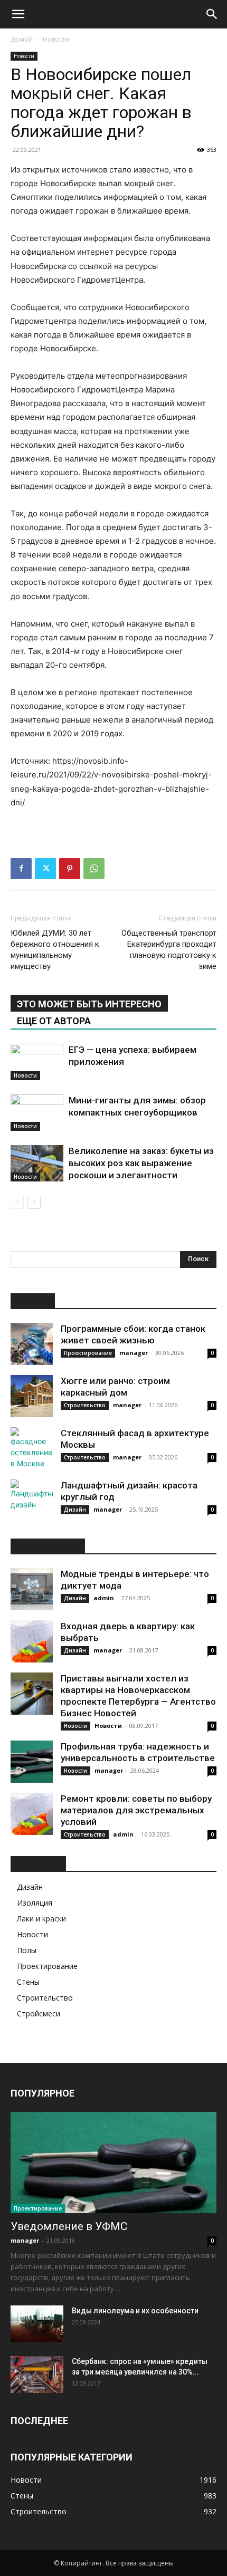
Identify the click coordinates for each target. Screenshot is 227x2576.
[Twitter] (45, 869)
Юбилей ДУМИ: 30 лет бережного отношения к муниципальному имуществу (55, 950)
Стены (28, 1982)
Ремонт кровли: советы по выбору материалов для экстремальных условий (136, 1810)
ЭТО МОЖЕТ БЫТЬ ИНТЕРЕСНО (89, 1004)
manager (134, 1353)
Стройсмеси (39, 2013)
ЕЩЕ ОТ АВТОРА (54, 1021)
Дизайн (75, 1510)
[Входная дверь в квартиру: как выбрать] (32, 1641)
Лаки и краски (41, 1919)
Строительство (85, 1405)
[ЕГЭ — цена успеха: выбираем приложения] (37, 1062)
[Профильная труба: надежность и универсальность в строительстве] (32, 1762)
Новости (56, 39)
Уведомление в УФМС (69, 2226)
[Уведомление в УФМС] (113, 2163)
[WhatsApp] (94, 869)
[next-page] (34, 1202)
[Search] (212, 14)
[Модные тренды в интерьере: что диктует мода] (32, 1589)
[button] (18, 14)
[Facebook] (21, 869)
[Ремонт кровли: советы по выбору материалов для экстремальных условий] (32, 1814)
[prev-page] (17, 1202)
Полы (27, 1950)
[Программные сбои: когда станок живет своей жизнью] (32, 1344)
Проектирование (88, 1353)
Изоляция (35, 1903)
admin (104, 1598)
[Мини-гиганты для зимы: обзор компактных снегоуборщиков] (37, 1113)
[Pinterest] (70, 869)
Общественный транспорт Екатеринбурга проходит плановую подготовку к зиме (169, 950)
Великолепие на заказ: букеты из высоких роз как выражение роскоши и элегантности (141, 1163)
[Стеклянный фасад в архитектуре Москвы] (32, 1448)
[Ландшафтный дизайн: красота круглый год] (32, 1501)
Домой (22, 39)
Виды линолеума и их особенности (135, 2311)
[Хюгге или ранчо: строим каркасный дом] (32, 1396)
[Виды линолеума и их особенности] (37, 2324)
